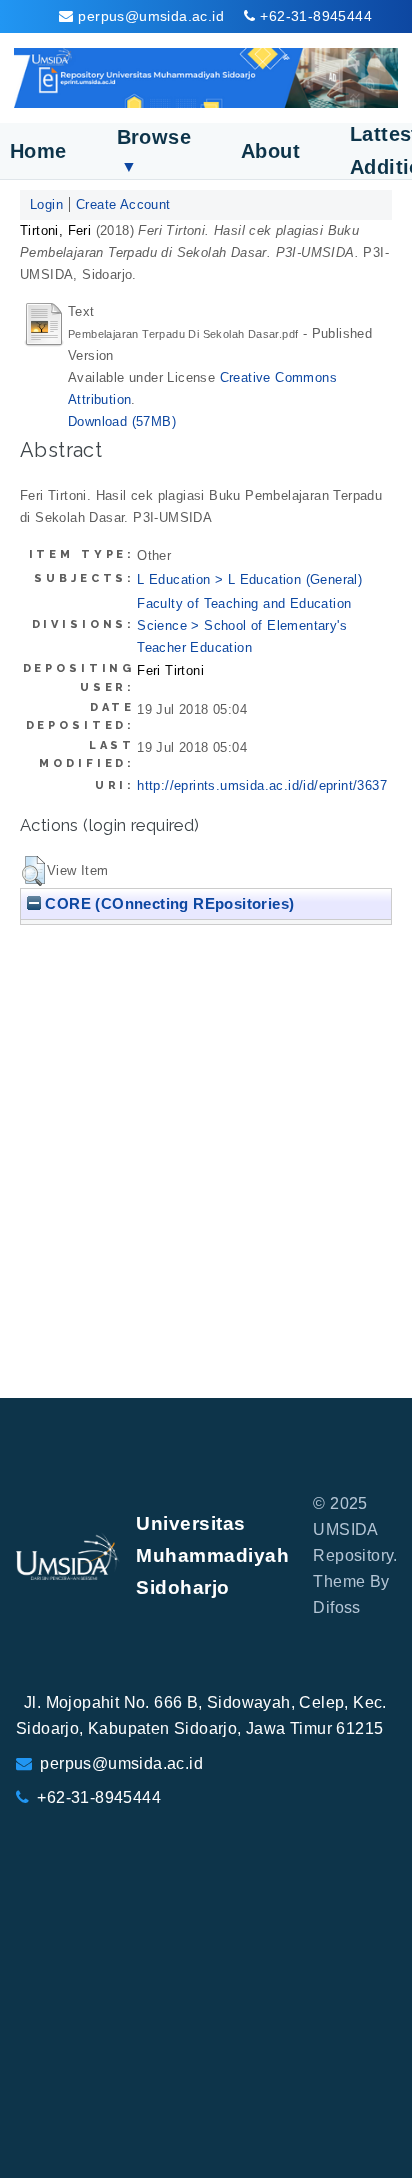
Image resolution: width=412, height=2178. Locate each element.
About (270, 151)
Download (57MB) (122, 421)
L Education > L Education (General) (249, 579)
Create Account (123, 204)
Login (46, 204)
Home (38, 151)
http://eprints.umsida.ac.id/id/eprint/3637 (262, 785)
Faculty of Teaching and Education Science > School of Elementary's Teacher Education (244, 625)
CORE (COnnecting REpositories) (167, 903)
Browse (154, 150)
